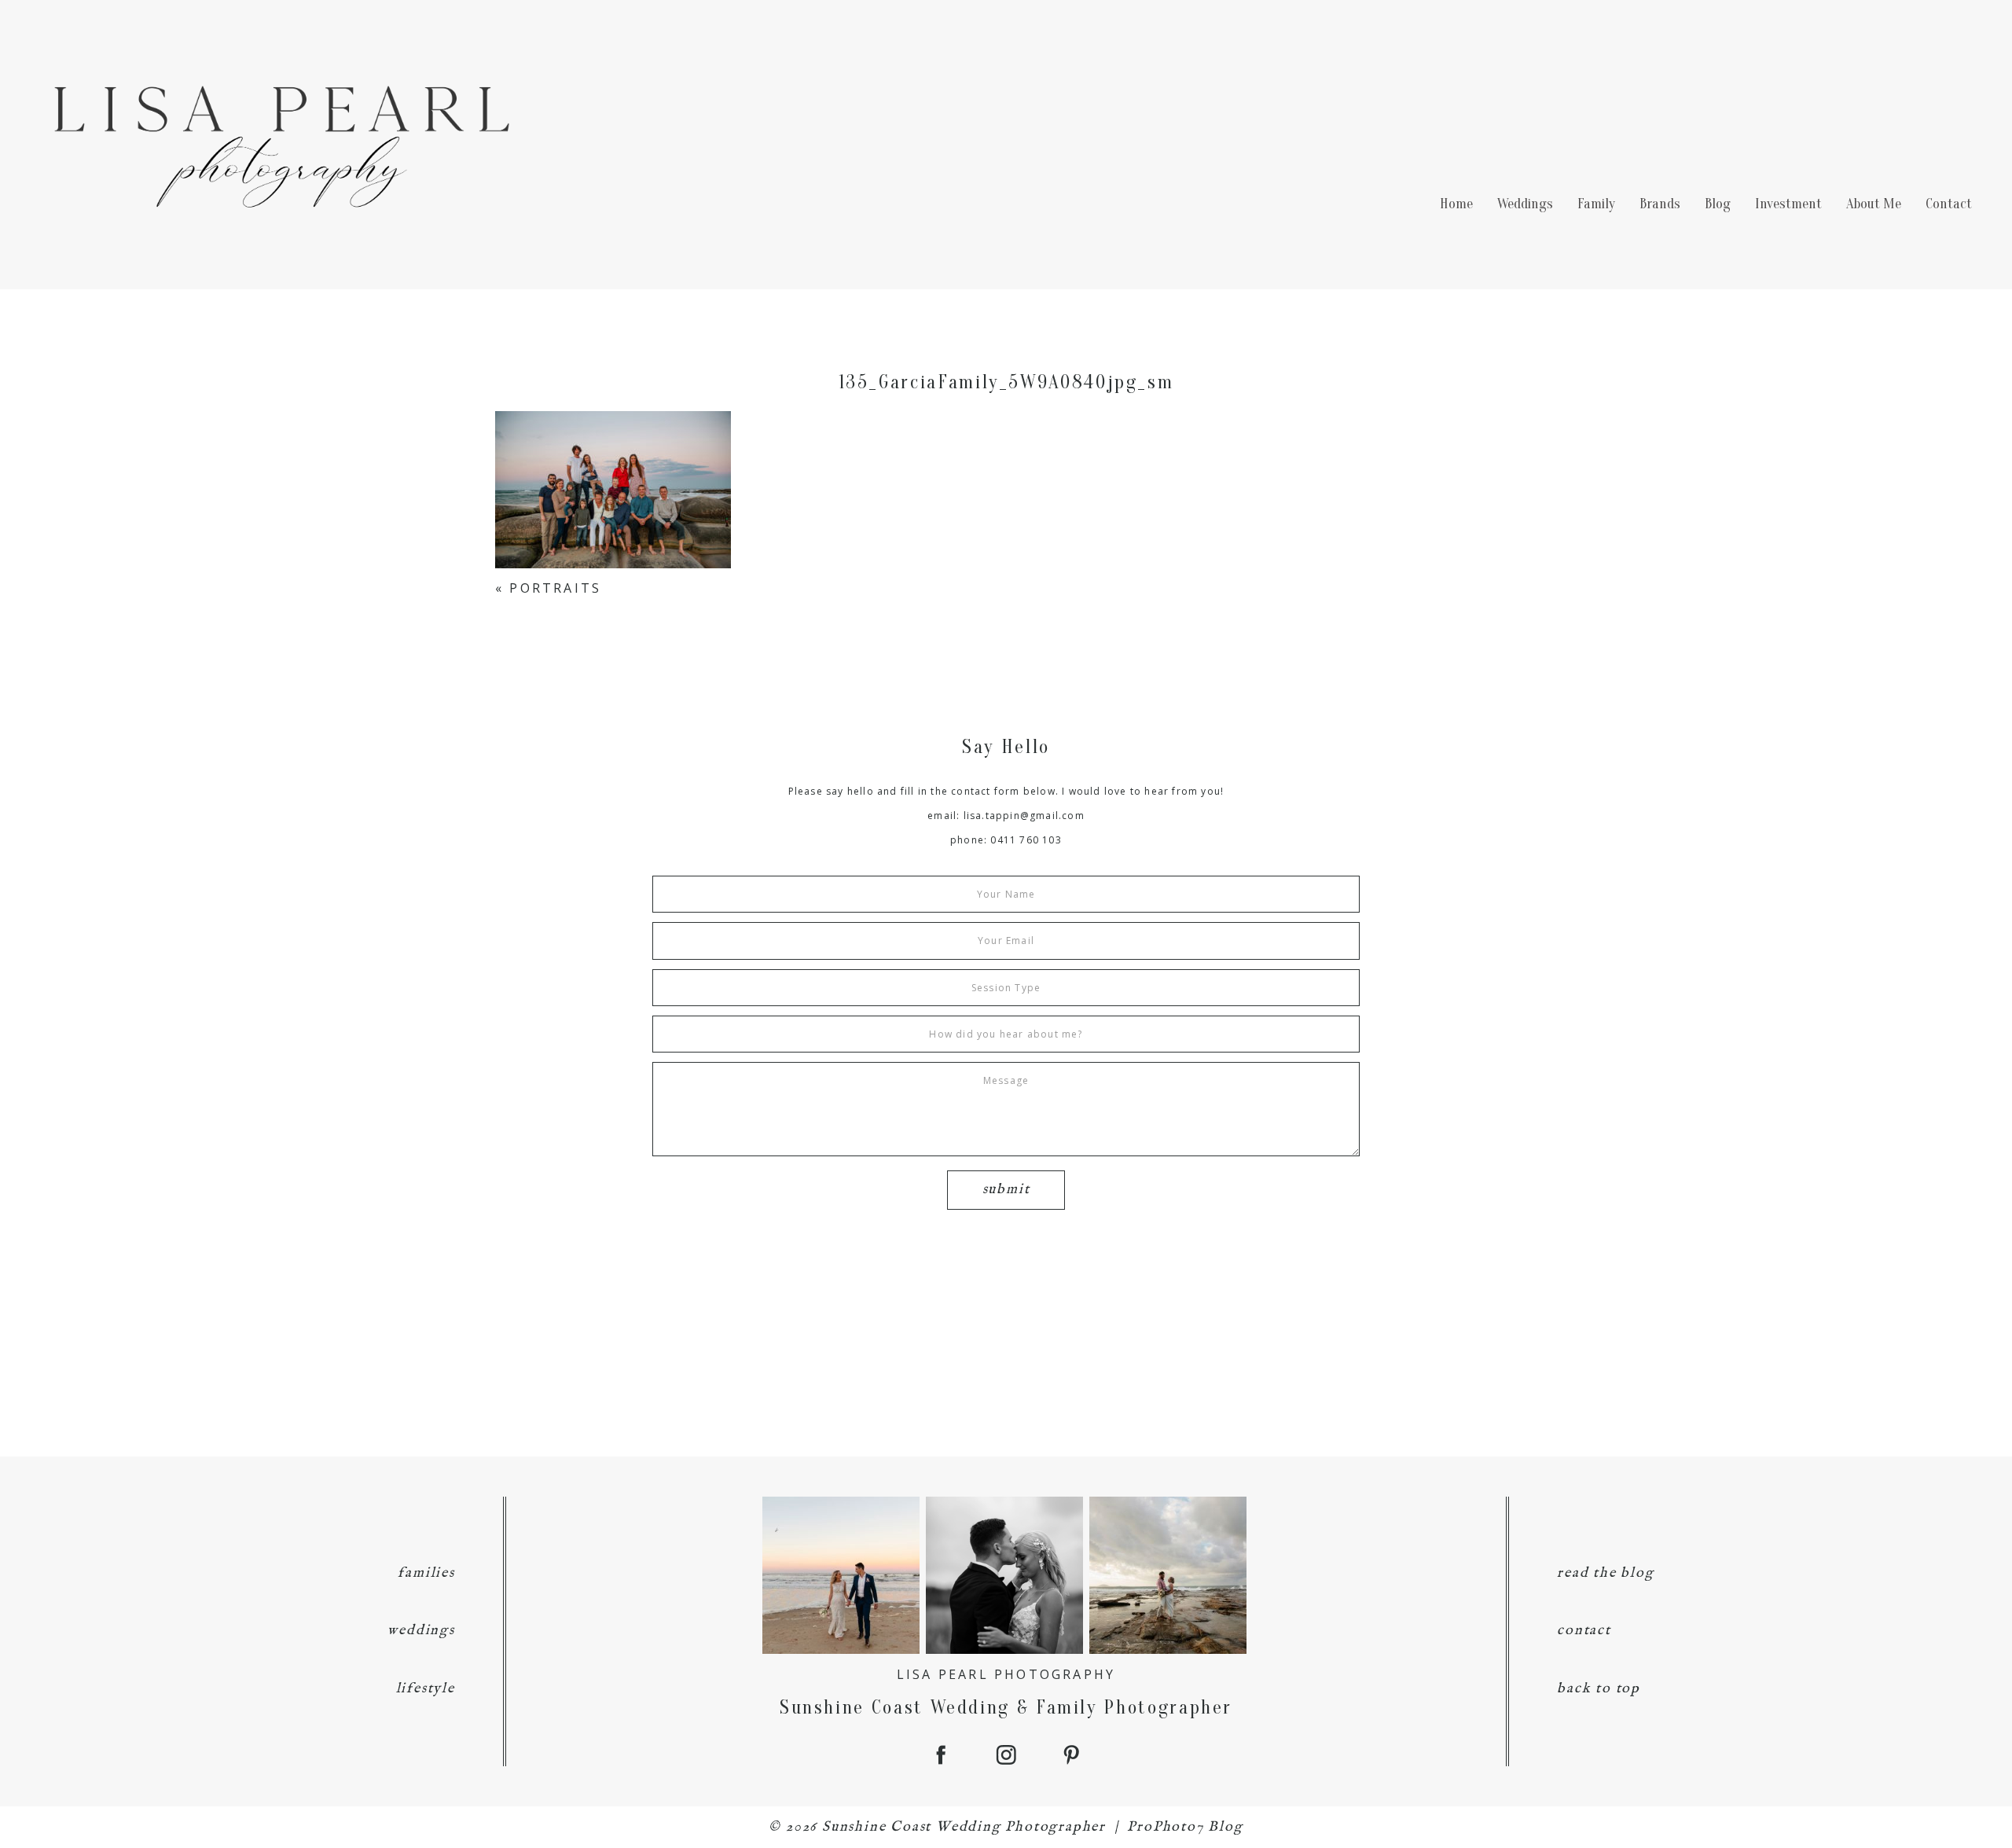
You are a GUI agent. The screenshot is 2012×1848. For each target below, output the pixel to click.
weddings (421, 1631)
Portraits (555, 588)
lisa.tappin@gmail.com (1024, 816)
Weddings (1525, 204)
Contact (1949, 204)
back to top (1599, 1689)
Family (1596, 204)
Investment (1788, 204)
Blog (1718, 204)
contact (1584, 1631)
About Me (1874, 204)
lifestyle (426, 1689)
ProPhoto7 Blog (1185, 1827)
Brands (1660, 204)
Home (1456, 204)
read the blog (1605, 1573)
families (426, 1573)
